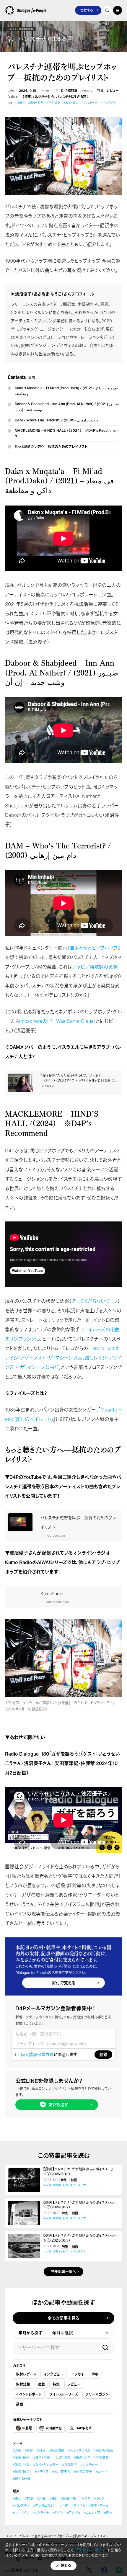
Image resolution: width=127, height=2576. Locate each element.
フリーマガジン (97, 2394)
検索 (105, 2348)
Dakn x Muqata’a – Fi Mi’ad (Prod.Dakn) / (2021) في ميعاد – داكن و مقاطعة (66, 391)
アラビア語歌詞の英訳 (95, 967)
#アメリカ (73, 2513)
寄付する (87, 10)
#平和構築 (53, 103)
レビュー (113, 91)
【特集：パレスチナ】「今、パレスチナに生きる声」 (55, 97)
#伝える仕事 (22, 2479)
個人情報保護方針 (37, 2054)
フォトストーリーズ (64, 2394)
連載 (41, 2384)
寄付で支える (64, 1983)
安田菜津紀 (54, 2428)
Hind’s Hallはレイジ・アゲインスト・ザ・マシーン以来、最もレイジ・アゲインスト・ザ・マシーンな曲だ (63, 1358)
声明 (95, 2374)
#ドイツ (58, 2513)
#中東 (64, 2506)
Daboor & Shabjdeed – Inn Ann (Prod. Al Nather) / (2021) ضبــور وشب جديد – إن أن (67, 407)
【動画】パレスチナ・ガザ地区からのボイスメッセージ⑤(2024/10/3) (80, 2238)
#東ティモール (99, 2506)
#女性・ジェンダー (46, 2465)
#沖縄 (41, 2499)
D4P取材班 (69, 91)
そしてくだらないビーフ (95, 1301)
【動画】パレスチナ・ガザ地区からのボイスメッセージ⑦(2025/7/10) (80, 2172)
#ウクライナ (41, 2513)
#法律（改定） (22, 2472)
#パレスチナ (108, 103)
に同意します (49, 2055)
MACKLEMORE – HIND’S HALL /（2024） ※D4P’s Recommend (66, 433)
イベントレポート (29, 2394)
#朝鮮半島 (68, 2499)
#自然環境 (69, 2465)
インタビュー (54, 2374)
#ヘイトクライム (79, 2451)
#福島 (29, 2499)
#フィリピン (21, 2513)
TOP (8, 2536)
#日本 (53, 2499)
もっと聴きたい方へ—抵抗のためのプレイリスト (51, 447)
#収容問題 (57, 2451)
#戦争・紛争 (36, 103)
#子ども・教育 (103, 2451)
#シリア (99, 2499)
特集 (100, 91)
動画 (74, 2180)
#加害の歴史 (83, 2472)
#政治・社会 (71, 103)
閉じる (66, 2566)
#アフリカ (78, 2506)
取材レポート (26, 2374)
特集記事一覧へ (63, 2272)
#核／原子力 (61, 2472)
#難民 (21, 103)
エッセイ (78, 2374)
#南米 (108, 2513)
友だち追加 (58, 2105)
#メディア (42, 2472)
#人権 (47, 2185)
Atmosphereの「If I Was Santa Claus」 (56, 1021)
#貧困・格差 (41, 2458)
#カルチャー (89, 103)
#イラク (85, 2499)
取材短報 (23, 2384)
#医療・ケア (82, 2458)
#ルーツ (101, 2472)
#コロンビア (92, 2513)
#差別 (29, 2451)
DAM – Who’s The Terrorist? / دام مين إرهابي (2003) (56, 420)
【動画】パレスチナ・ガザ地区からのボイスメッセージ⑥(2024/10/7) (80, 2205)
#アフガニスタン (44, 2506)
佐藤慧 (27, 2428)
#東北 (17, 2499)
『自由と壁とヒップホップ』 (94, 948)
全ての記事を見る (63, 2318)
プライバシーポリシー (91, 2550)
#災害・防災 (62, 2458)
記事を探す (107, 10)
